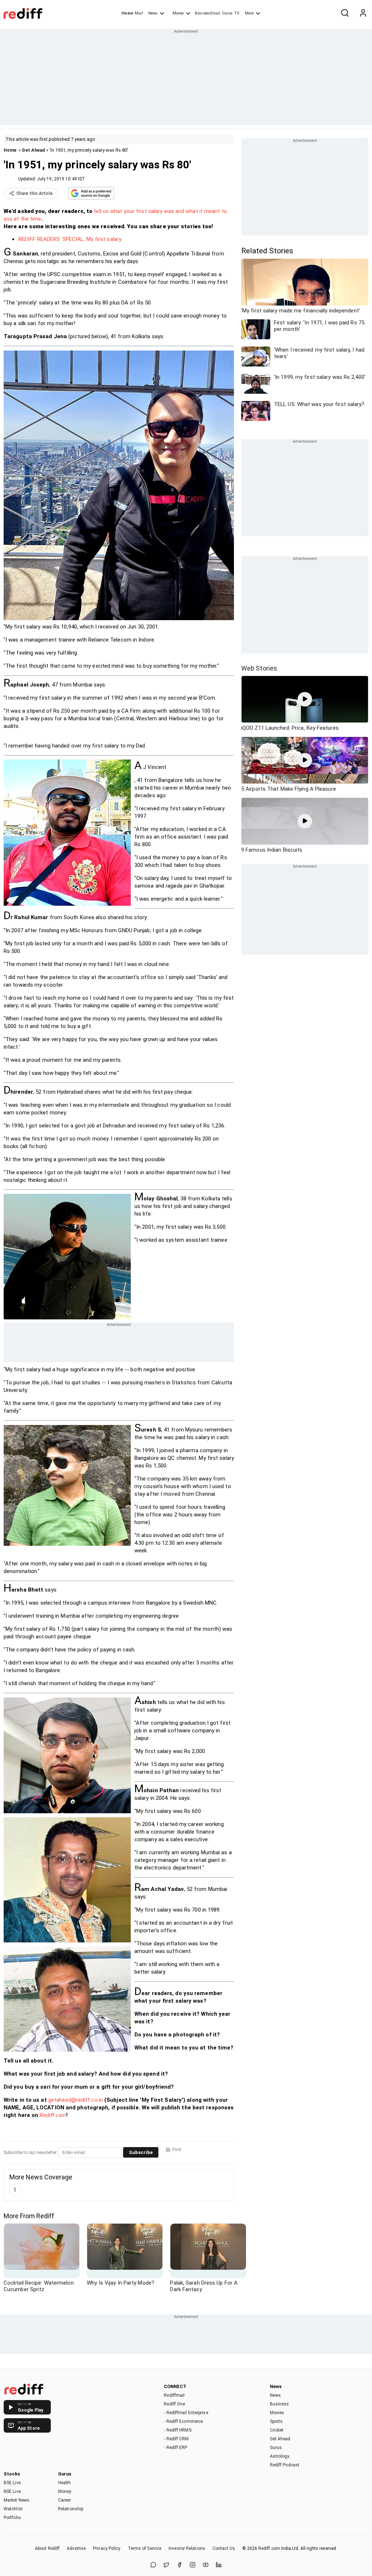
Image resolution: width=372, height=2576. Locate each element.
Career (65, 2500)
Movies (277, 2413)
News (153, 13)
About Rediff (47, 2548)
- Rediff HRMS (177, 2430)
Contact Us (224, 2548)
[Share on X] (166, 2565)
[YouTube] (206, 2565)
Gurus (227, 13)
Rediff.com (53, 2115)
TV (237, 13)
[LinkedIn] (219, 2565)
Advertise (76, 2548)
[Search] (345, 13)
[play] (305, 699)
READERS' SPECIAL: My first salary (70, 239)
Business (280, 2404)
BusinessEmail (207, 13)
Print (177, 2150)
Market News (17, 2500)
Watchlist (13, 2509)
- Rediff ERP (175, 2448)
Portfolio (12, 2518)
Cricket (277, 2430)
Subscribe (141, 2152)
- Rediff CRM (176, 2439)
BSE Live (12, 2483)
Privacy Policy (107, 2548)
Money (178, 13)
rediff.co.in (90, 2100)
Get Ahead (33, 150)
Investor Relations (187, 2548)
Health (65, 2483)
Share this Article (35, 193)
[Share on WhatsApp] (153, 2565)
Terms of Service (145, 2548)
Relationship (71, 2509)
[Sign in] (363, 13)
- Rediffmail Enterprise (186, 2413)
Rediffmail (174, 2395)
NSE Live (12, 2491)
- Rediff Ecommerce (183, 2421)
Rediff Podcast (285, 2465)
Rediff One (174, 2404)
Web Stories (259, 668)
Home (127, 13)
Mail (139, 13)
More (249, 13)
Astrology (280, 2456)
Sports (276, 2421)
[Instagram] (193, 2565)
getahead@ (62, 2100)
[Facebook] (179, 2565)
